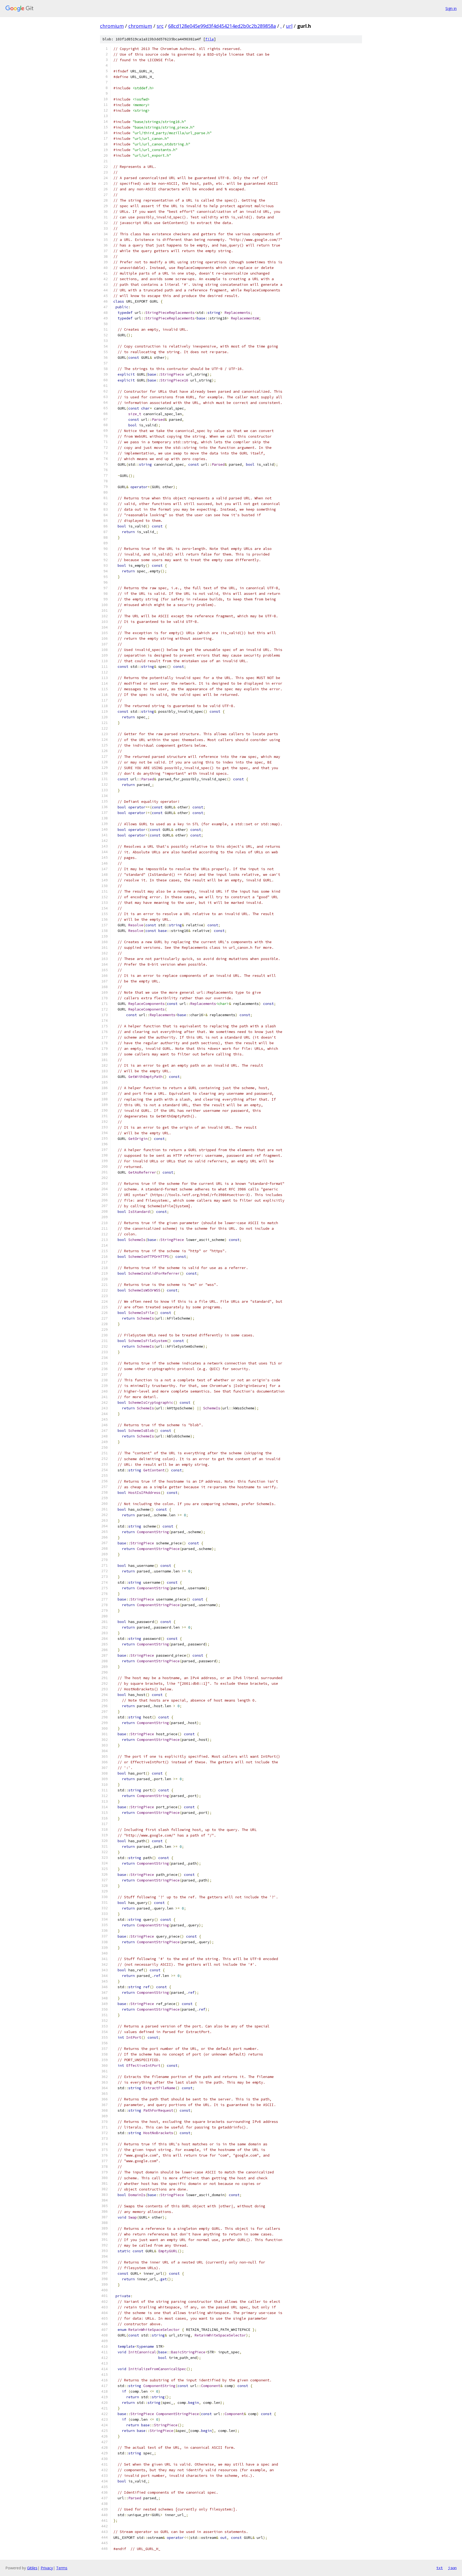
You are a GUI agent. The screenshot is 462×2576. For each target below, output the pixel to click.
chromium (112, 26)
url (289, 26)
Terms (62, 2568)
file (210, 39)
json (452, 2568)
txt (440, 2568)
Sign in (451, 8)
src (160, 26)
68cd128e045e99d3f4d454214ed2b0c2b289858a (222, 26)
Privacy (47, 2568)
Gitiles (32, 2568)
